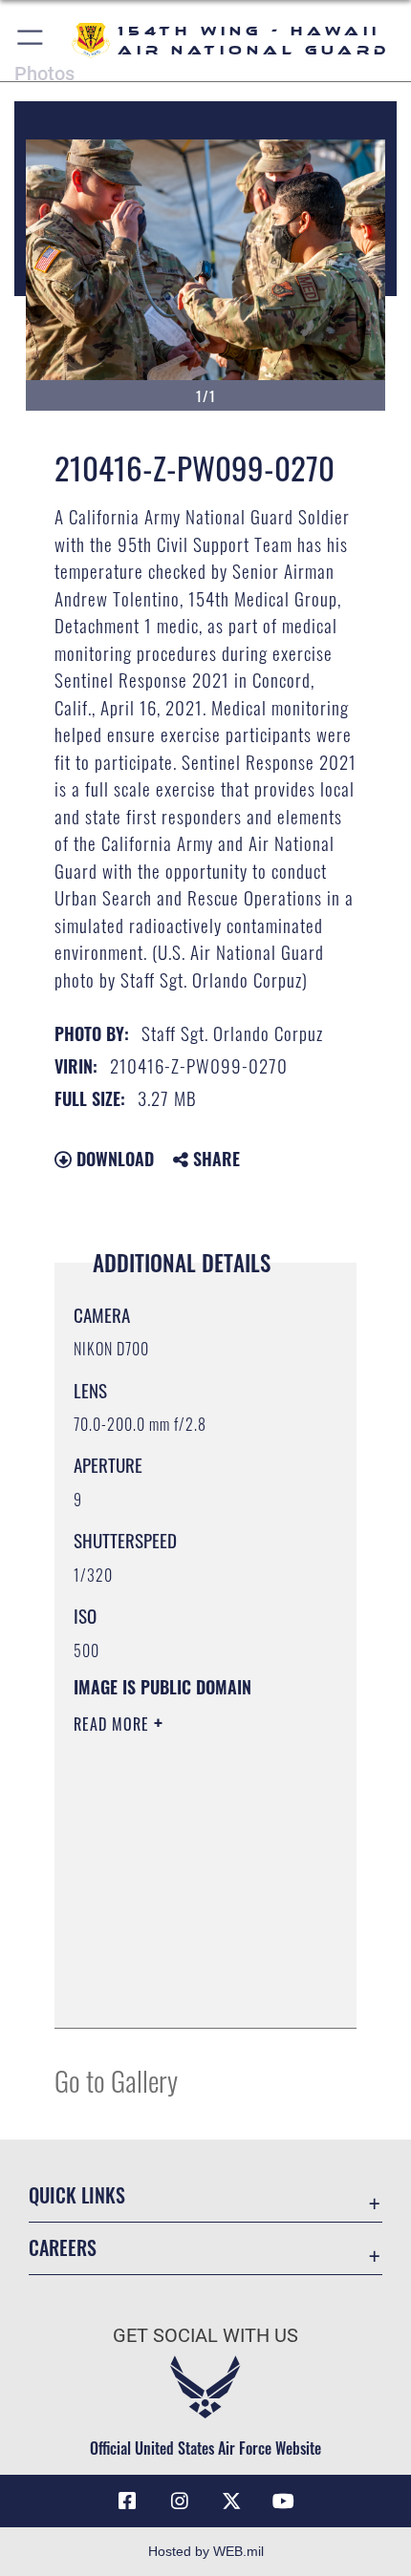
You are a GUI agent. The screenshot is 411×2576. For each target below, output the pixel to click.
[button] (31, 41)
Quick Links (77, 2195)
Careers (63, 2248)
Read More (114, 1724)
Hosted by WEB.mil (206, 2551)
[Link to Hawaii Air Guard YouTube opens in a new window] (284, 2501)
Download (113, 1159)
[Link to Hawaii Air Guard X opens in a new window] (231, 2501)
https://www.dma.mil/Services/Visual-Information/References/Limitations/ (190, 1992)
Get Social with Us (205, 2336)
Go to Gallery (116, 2080)
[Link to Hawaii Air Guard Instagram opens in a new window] (180, 2501)
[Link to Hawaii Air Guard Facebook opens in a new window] (127, 2501)
